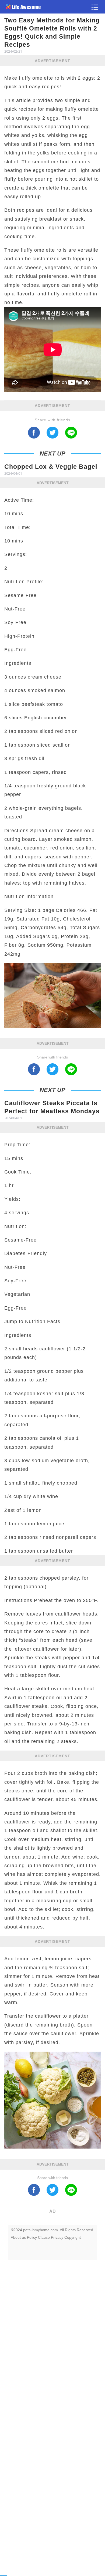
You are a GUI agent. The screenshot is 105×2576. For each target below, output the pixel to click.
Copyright (73, 2237)
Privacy (57, 2237)
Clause (44, 2237)
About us (18, 2237)
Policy (32, 2237)
